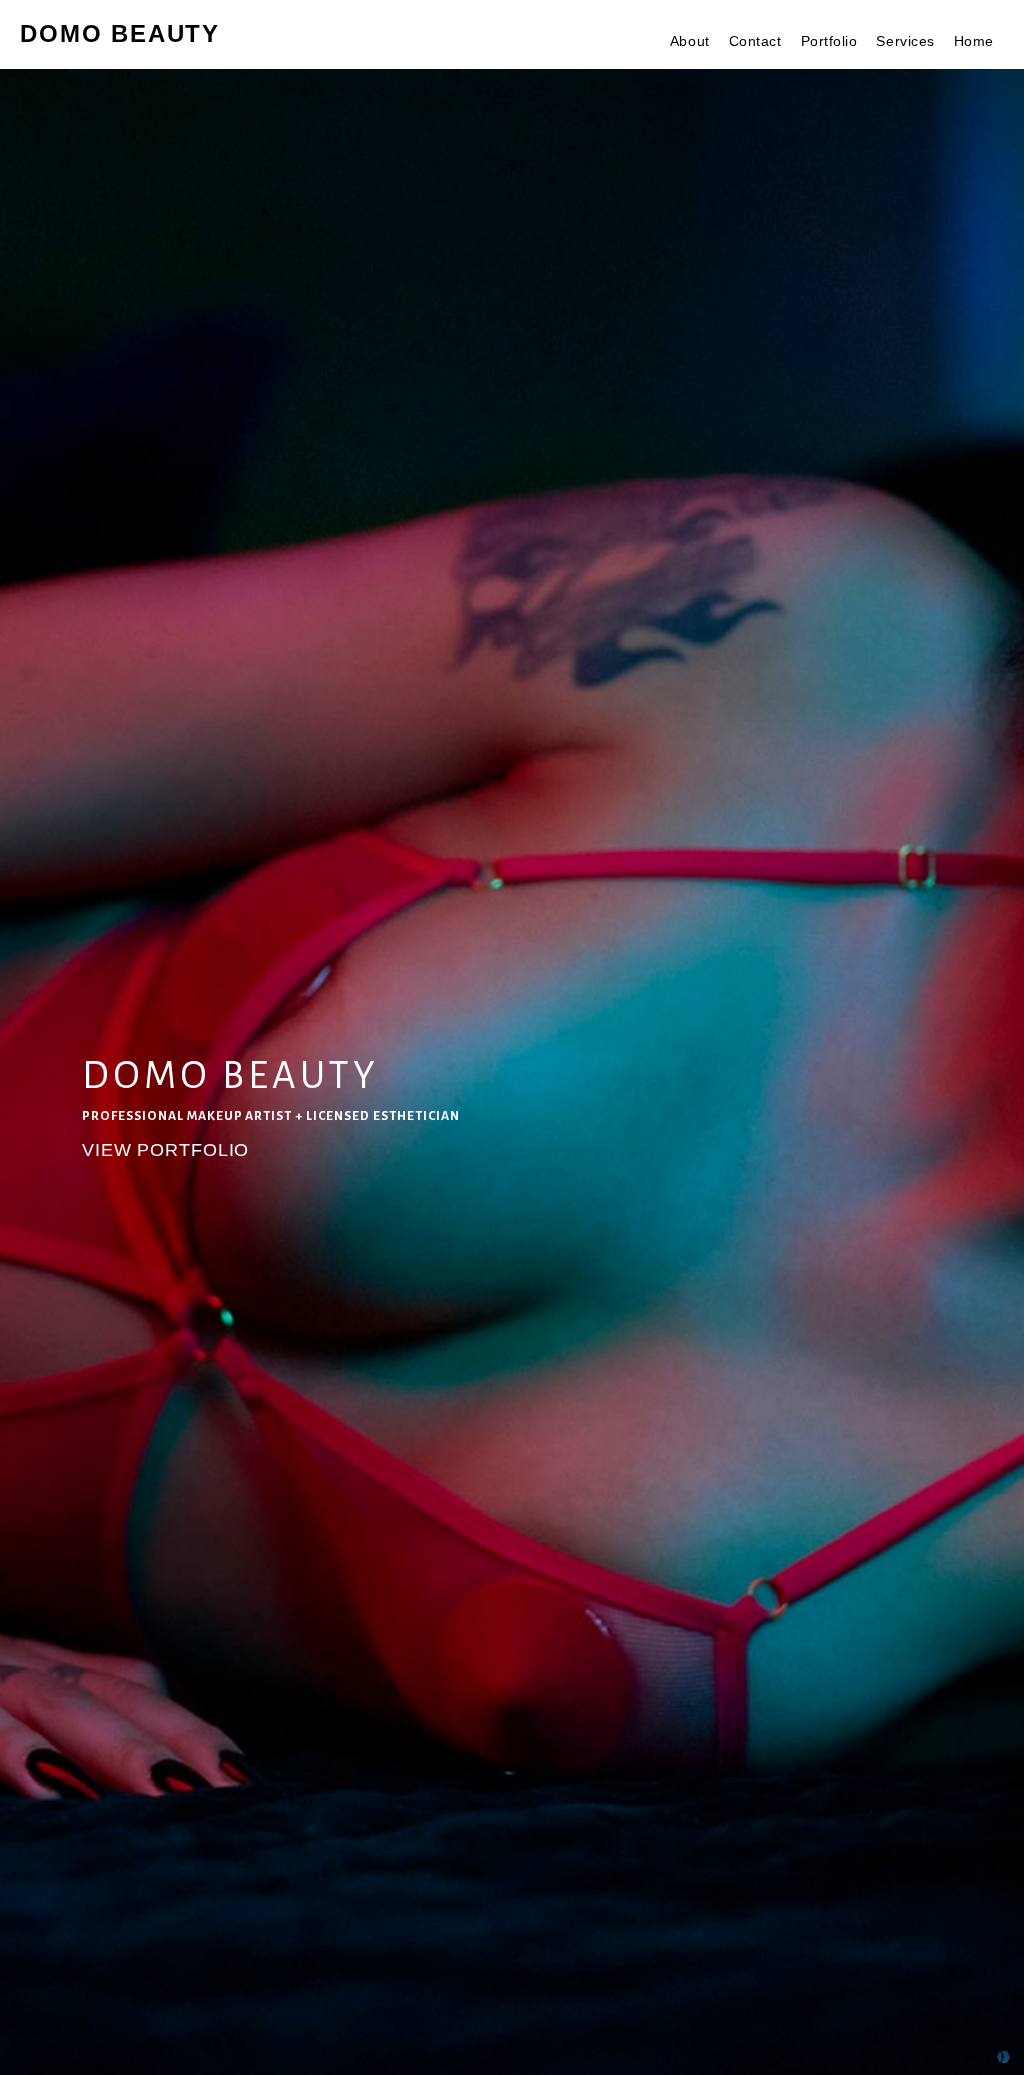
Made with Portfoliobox (928, 2057)
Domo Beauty (119, 33)
